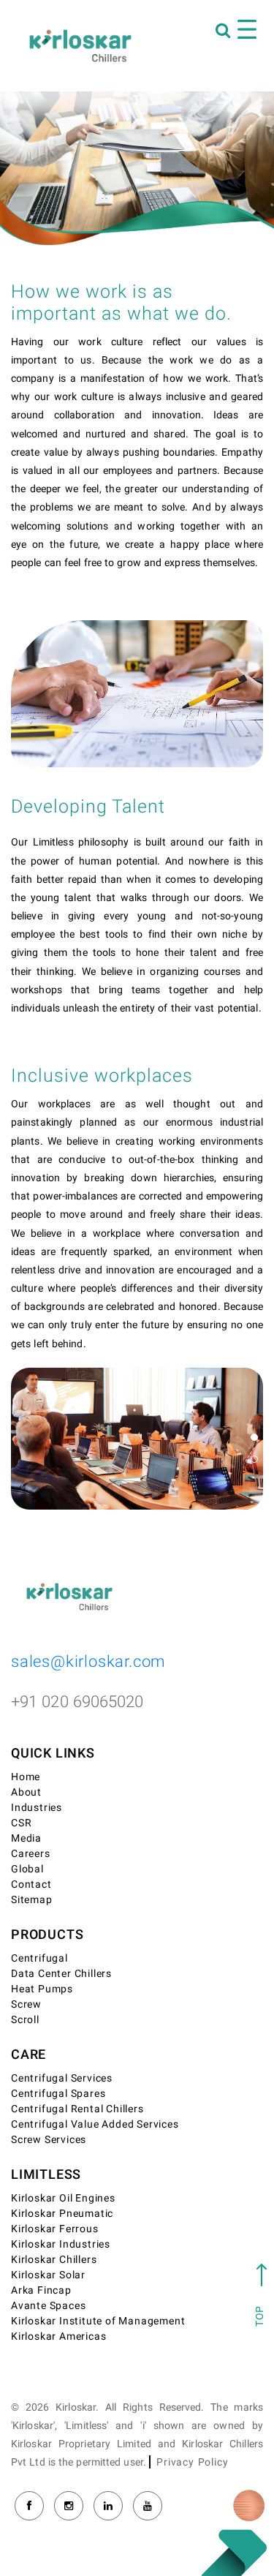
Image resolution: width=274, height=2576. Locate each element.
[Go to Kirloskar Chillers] (80, 45)
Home (26, 1777)
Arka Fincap (41, 2290)
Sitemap (32, 1900)
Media (26, 1838)
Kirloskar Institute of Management (98, 2321)
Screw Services (49, 2140)
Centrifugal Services (62, 2078)
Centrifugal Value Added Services (95, 2124)
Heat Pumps (42, 1989)
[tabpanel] (137, 1439)
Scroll (25, 2020)
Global (27, 1869)
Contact (31, 1884)
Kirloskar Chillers (54, 2260)
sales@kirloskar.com (88, 1662)
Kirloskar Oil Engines (63, 2198)
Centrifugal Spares (58, 2094)
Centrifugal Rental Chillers (77, 2109)
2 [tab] (254, 1459)
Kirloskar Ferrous (55, 2229)
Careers (31, 1854)
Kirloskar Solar (48, 2275)
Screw (26, 2004)
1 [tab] (254, 1437)
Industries (37, 1808)
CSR (21, 1823)
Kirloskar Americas (58, 2336)
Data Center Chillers (61, 1974)
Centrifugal (39, 1958)
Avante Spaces (48, 2306)
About (26, 1792)
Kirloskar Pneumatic (62, 2214)
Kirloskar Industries (61, 2244)
